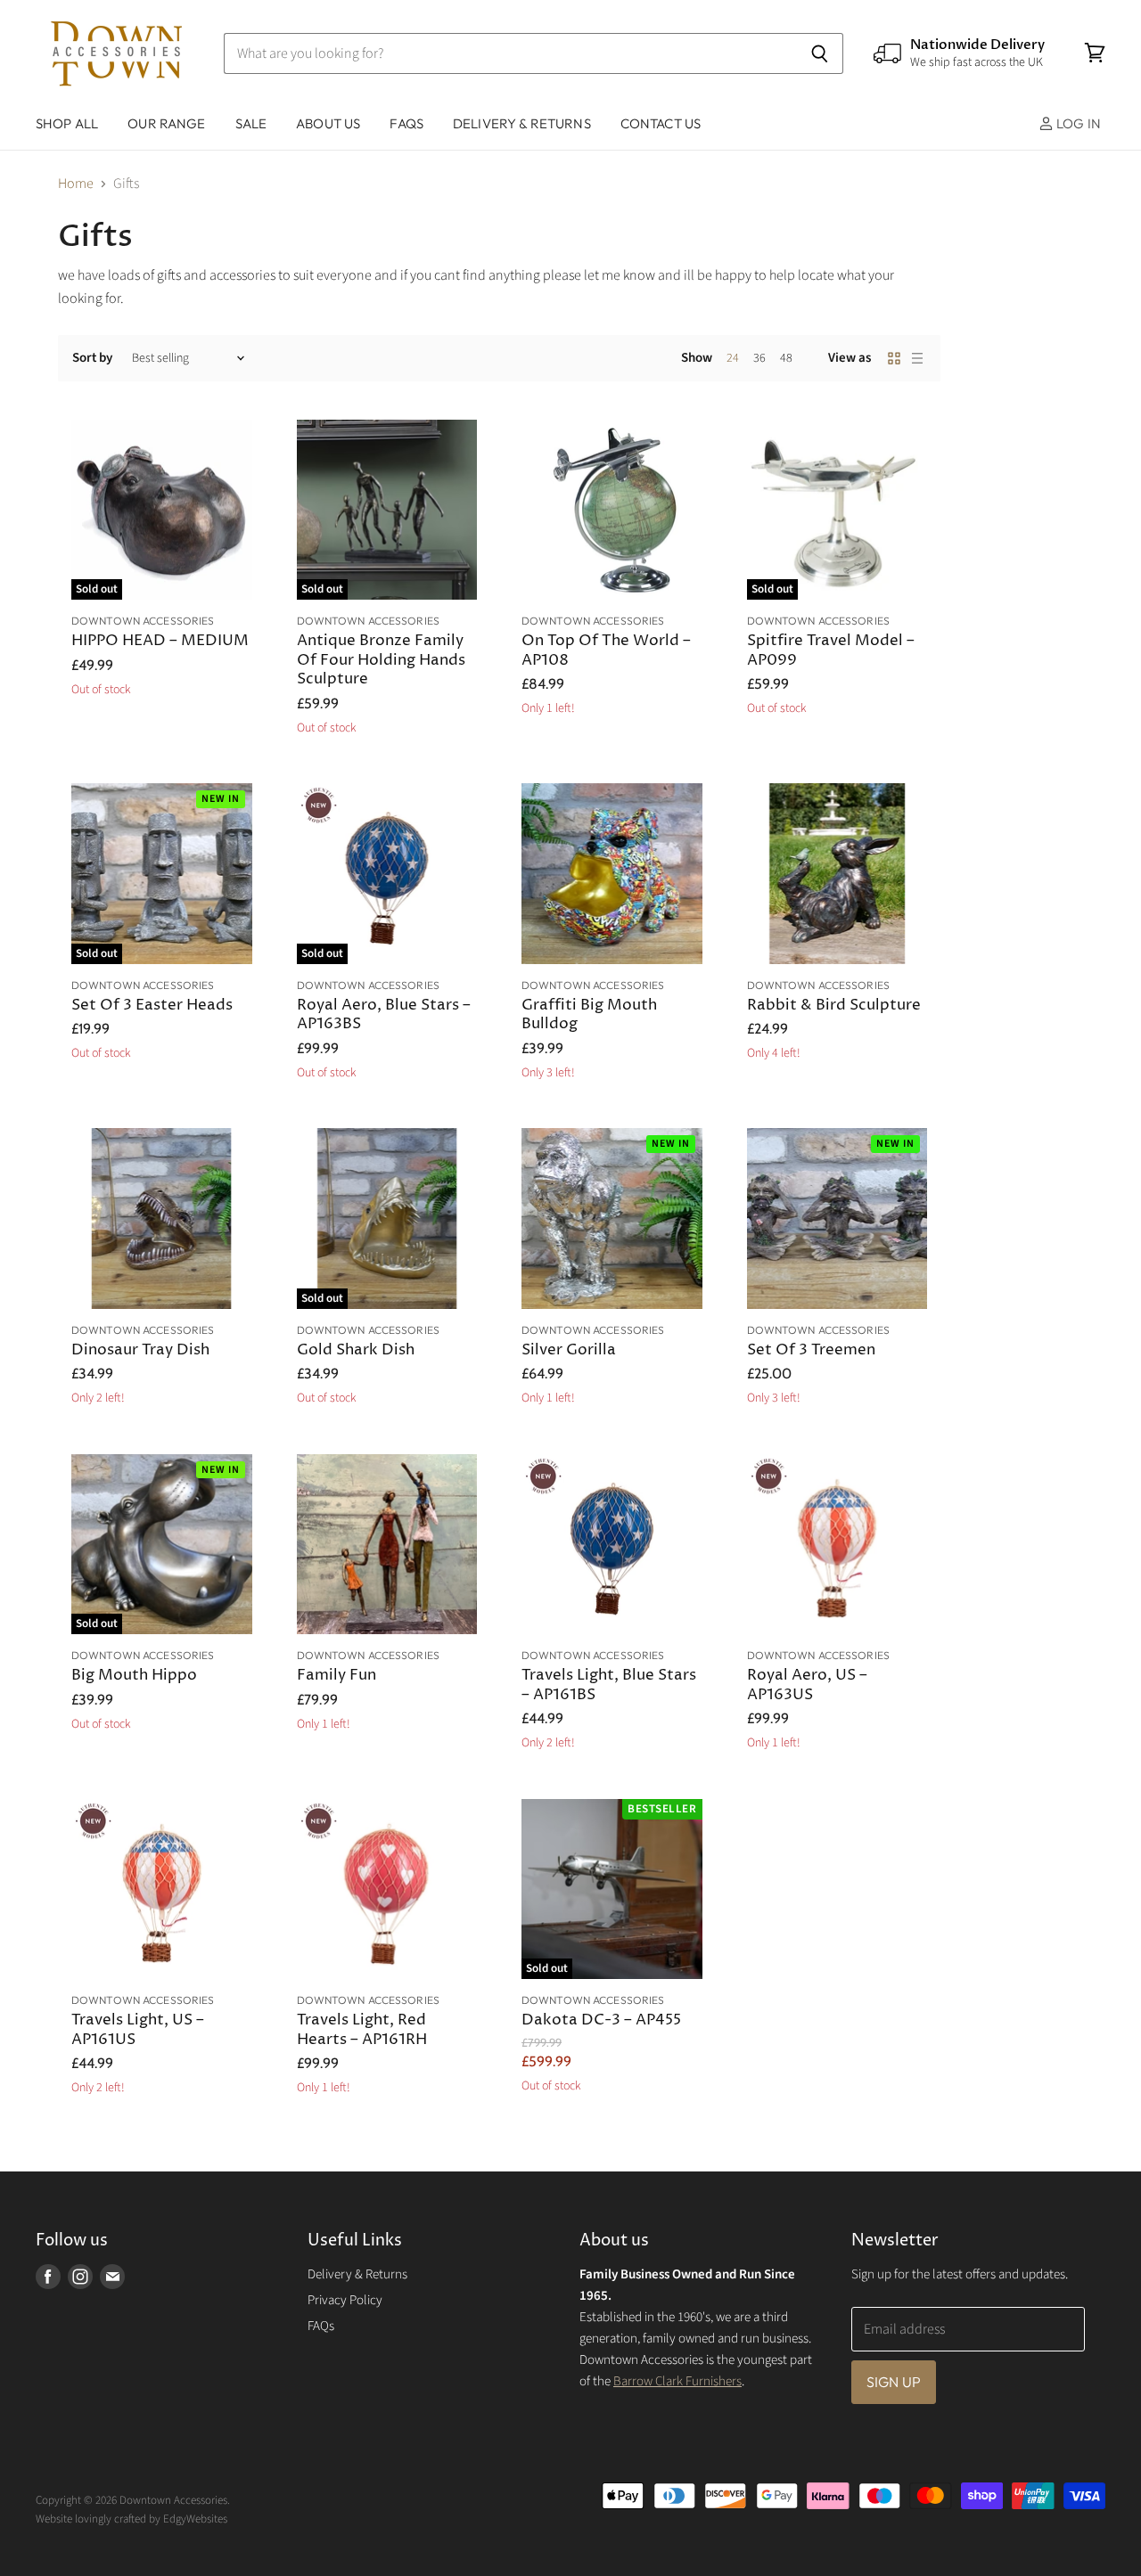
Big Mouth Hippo (134, 1676)
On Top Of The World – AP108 (606, 651)
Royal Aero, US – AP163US (807, 1685)
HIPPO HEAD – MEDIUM (160, 641)
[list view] (917, 358)
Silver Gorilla (569, 1350)
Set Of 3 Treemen (811, 1350)
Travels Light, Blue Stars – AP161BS (609, 1685)
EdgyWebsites (195, 2519)
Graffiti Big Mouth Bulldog (589, 1015)
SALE (251, 123)
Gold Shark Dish (356, 1350)
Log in (1077, 123)
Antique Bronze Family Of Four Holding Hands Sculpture (381, 661)
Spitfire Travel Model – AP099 (831, 651)
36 (759, 358)
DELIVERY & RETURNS (522, 123)
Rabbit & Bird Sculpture (834, 1006)
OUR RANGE (166, 123)
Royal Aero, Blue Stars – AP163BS (384, 1015)
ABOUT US (328, 123)
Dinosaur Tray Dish (140, 1350)
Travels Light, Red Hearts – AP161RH (362, 2030)
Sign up (894, 2382)
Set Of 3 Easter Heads (152, 1006)
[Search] (820, 53)
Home (76, 184)
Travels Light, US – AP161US (138, 2030)
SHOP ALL (67, 123)
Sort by (92, 358)
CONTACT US (661, 123)
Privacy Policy (345, 2300)
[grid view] (894, 358)
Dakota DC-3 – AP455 (601, 2020)
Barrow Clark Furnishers (677, 2381)
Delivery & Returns (357, 2274)
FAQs (406, 123)
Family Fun (337, 1676)
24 (733, 358)
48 (786, 358)
